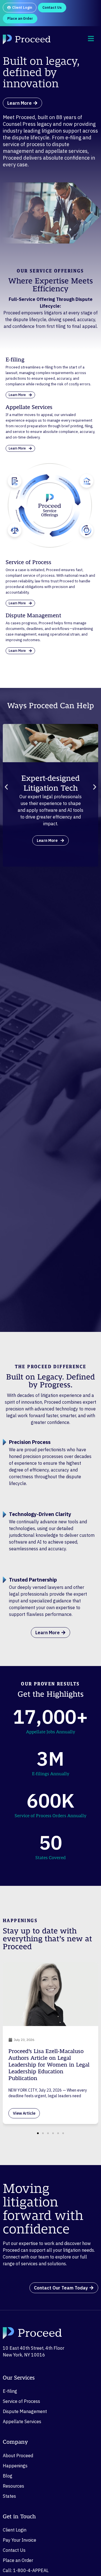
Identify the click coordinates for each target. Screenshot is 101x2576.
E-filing (10, 2391)
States (9, 2496)
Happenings (15, 2466)
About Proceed (18, 2456)
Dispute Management (25, 2411)
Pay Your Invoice (19, 2540)
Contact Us (14, 2550)
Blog (8, 2476)
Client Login (15, 2530)
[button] (6, 787)
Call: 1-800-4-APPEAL (26, 2570)
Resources (13, 2486)
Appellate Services (22, 2421)
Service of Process (21, 2401)
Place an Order (18, 2560)
